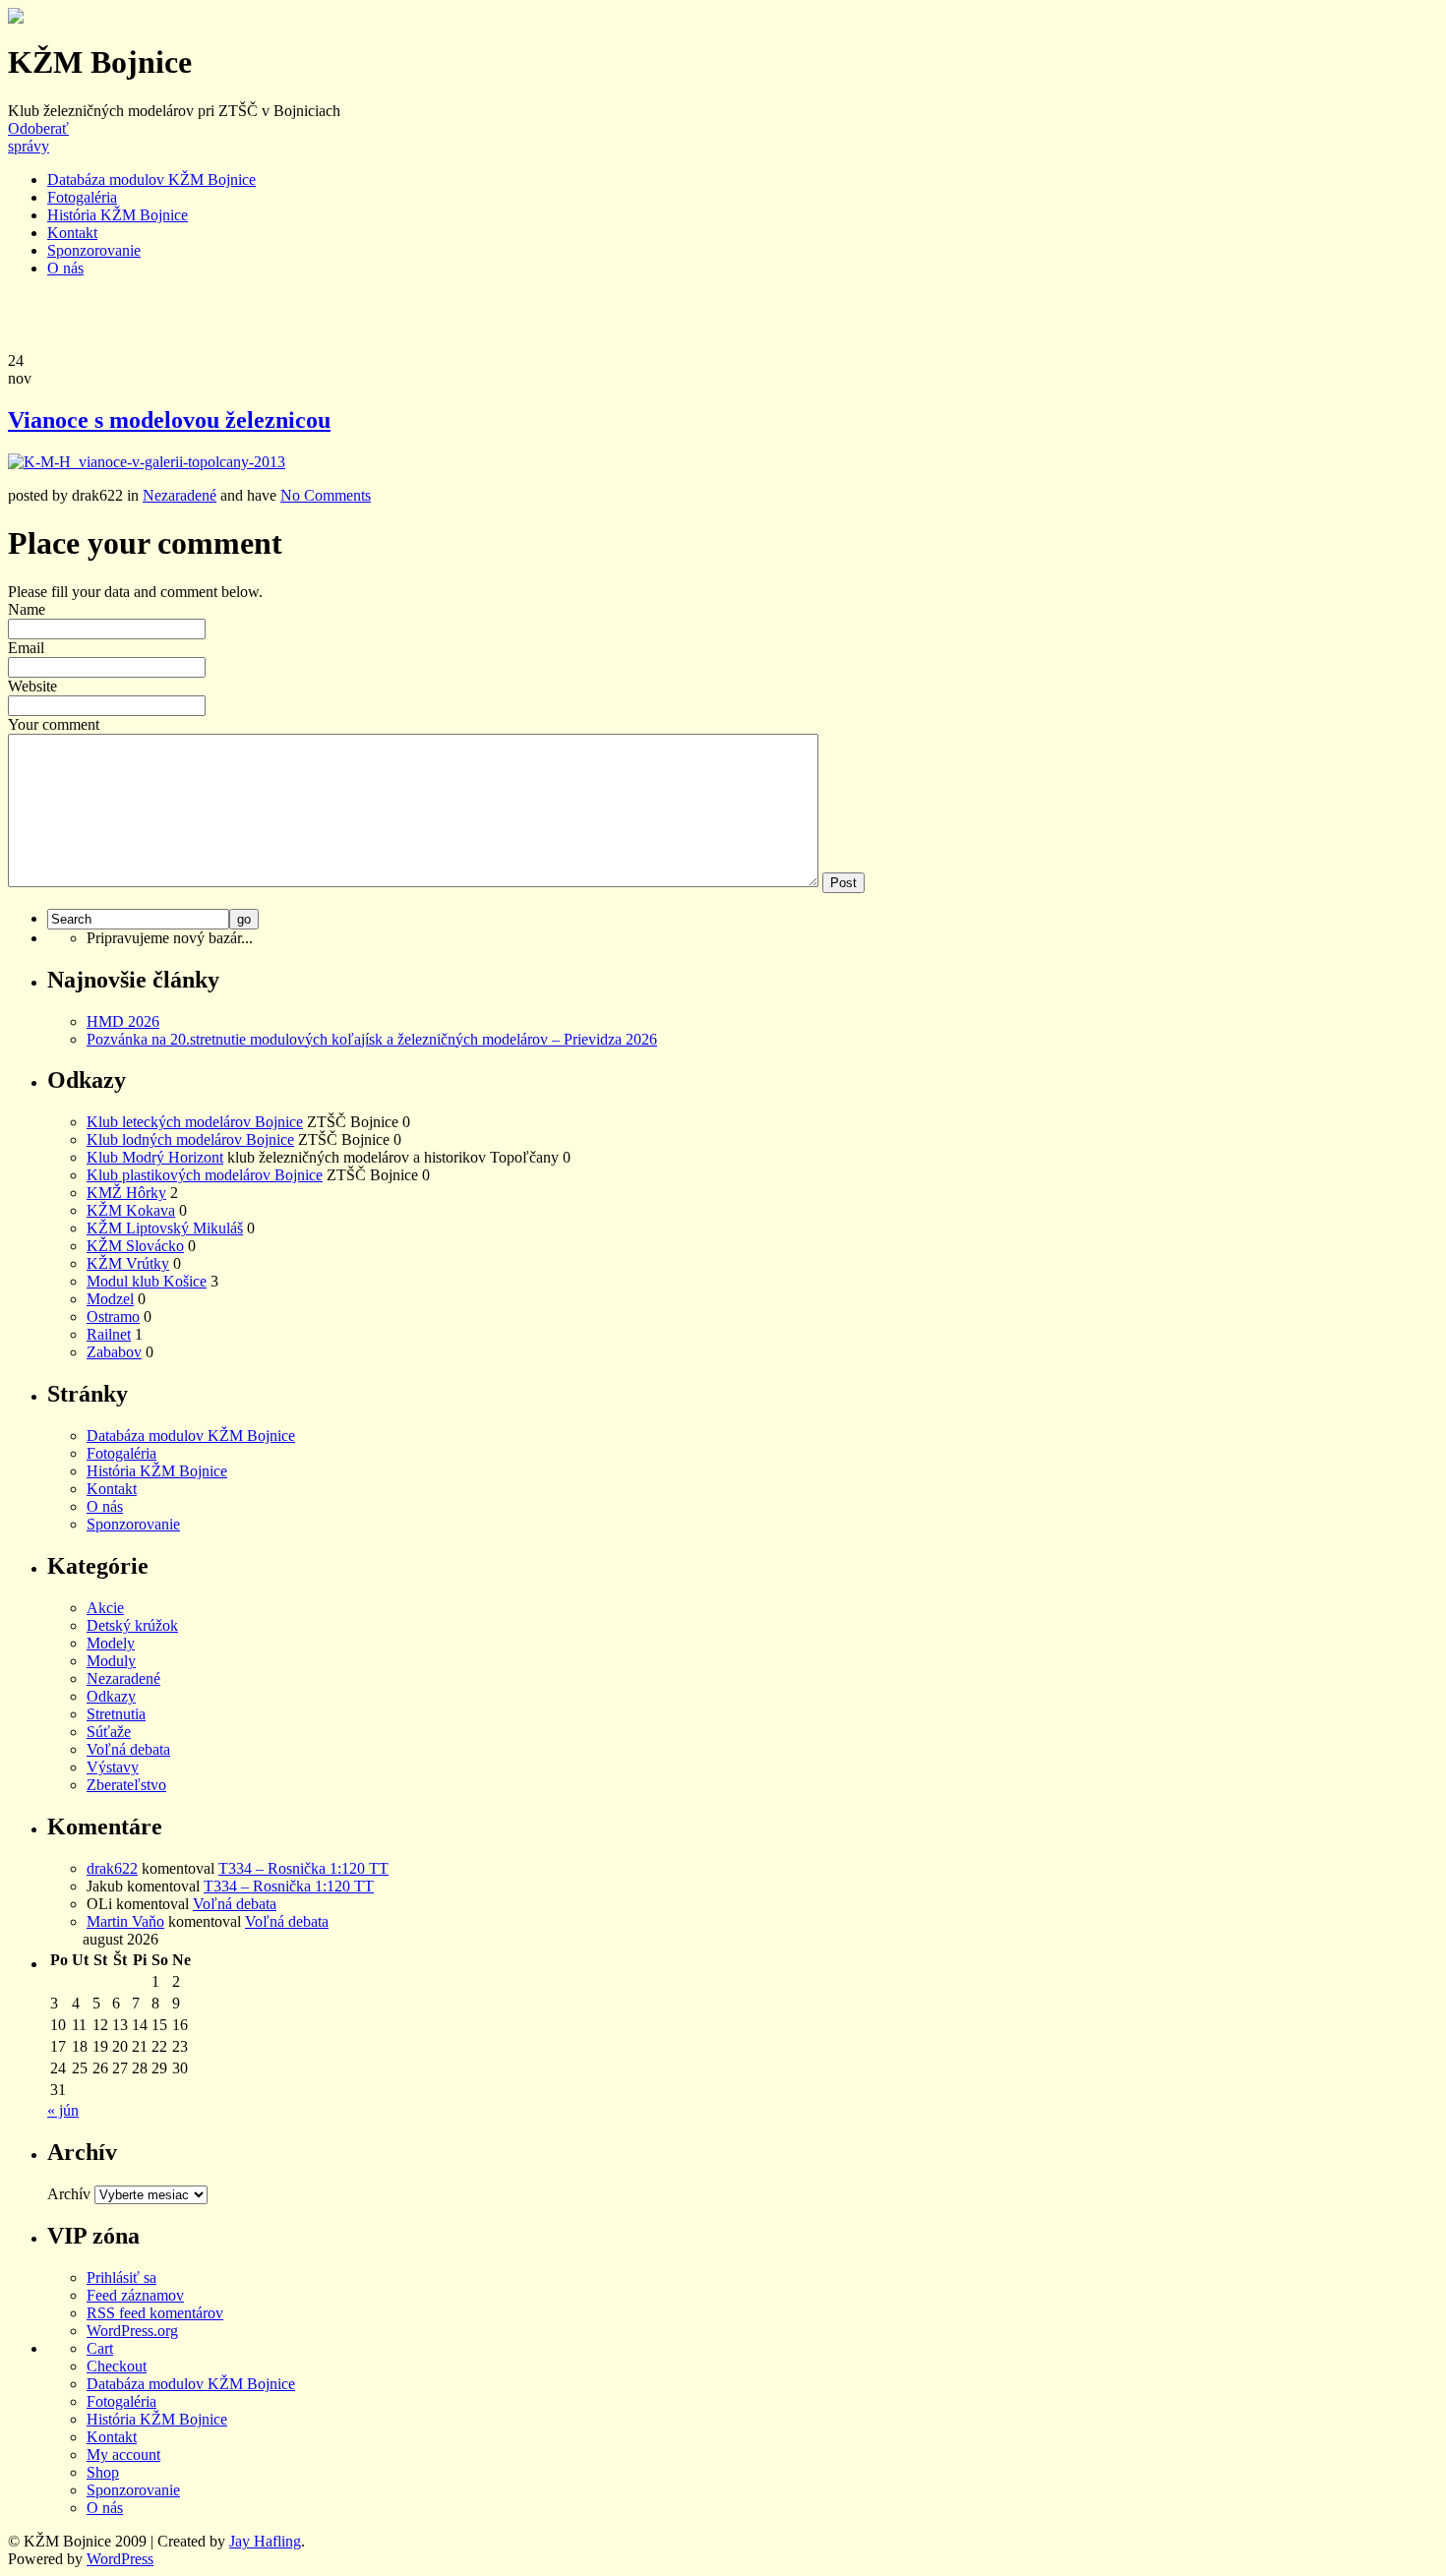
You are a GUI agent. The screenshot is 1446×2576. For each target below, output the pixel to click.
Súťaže (109, 1732)
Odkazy (111, 1696)
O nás (65, 268)
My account (123, 2455)
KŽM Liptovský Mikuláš (165, 1228)
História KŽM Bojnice (118, 215)
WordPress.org (132, 2331)
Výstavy (113, 1767)
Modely (111, 1643)
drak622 (112, 1868)
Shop (103, 2472)
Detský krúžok (132, 1625)
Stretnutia (116, 1714)
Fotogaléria (82, 197)
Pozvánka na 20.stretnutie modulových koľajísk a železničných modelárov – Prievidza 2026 (372, 1039)
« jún (63, 2110)
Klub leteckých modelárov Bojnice (195, 1122)
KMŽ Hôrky (126, 1193)
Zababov (114, 1352)
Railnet (109, 1334)
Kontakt (72, 233)
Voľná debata (128, 1749)
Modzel (110, 1299)
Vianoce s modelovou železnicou (169, 420)
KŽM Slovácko (135, 1246)
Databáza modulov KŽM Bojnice (151, 180)
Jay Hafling (265, 2541)
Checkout (117, 2366)
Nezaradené (180, 495)
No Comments (326, 495)
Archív (69, 2194)
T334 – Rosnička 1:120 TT (303, 1868)
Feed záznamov (135, 2295)
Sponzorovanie (94, 250)
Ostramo (113, 1317)
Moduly (111, 1661)
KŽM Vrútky (128, 1263)
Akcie (105, 1608)
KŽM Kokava (131, 1210)
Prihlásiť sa (121, 2277)
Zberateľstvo (126, 1785)
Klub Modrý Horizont (155, 1157)
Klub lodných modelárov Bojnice (190, 1139)
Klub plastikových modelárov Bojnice (205, 1175)
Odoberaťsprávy (38, 137)
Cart (100, 2348)
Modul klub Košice (147, 1281)
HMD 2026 (123, 1021)
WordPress (120, 2559)
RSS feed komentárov (155, 2313)
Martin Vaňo (125, 1921)
